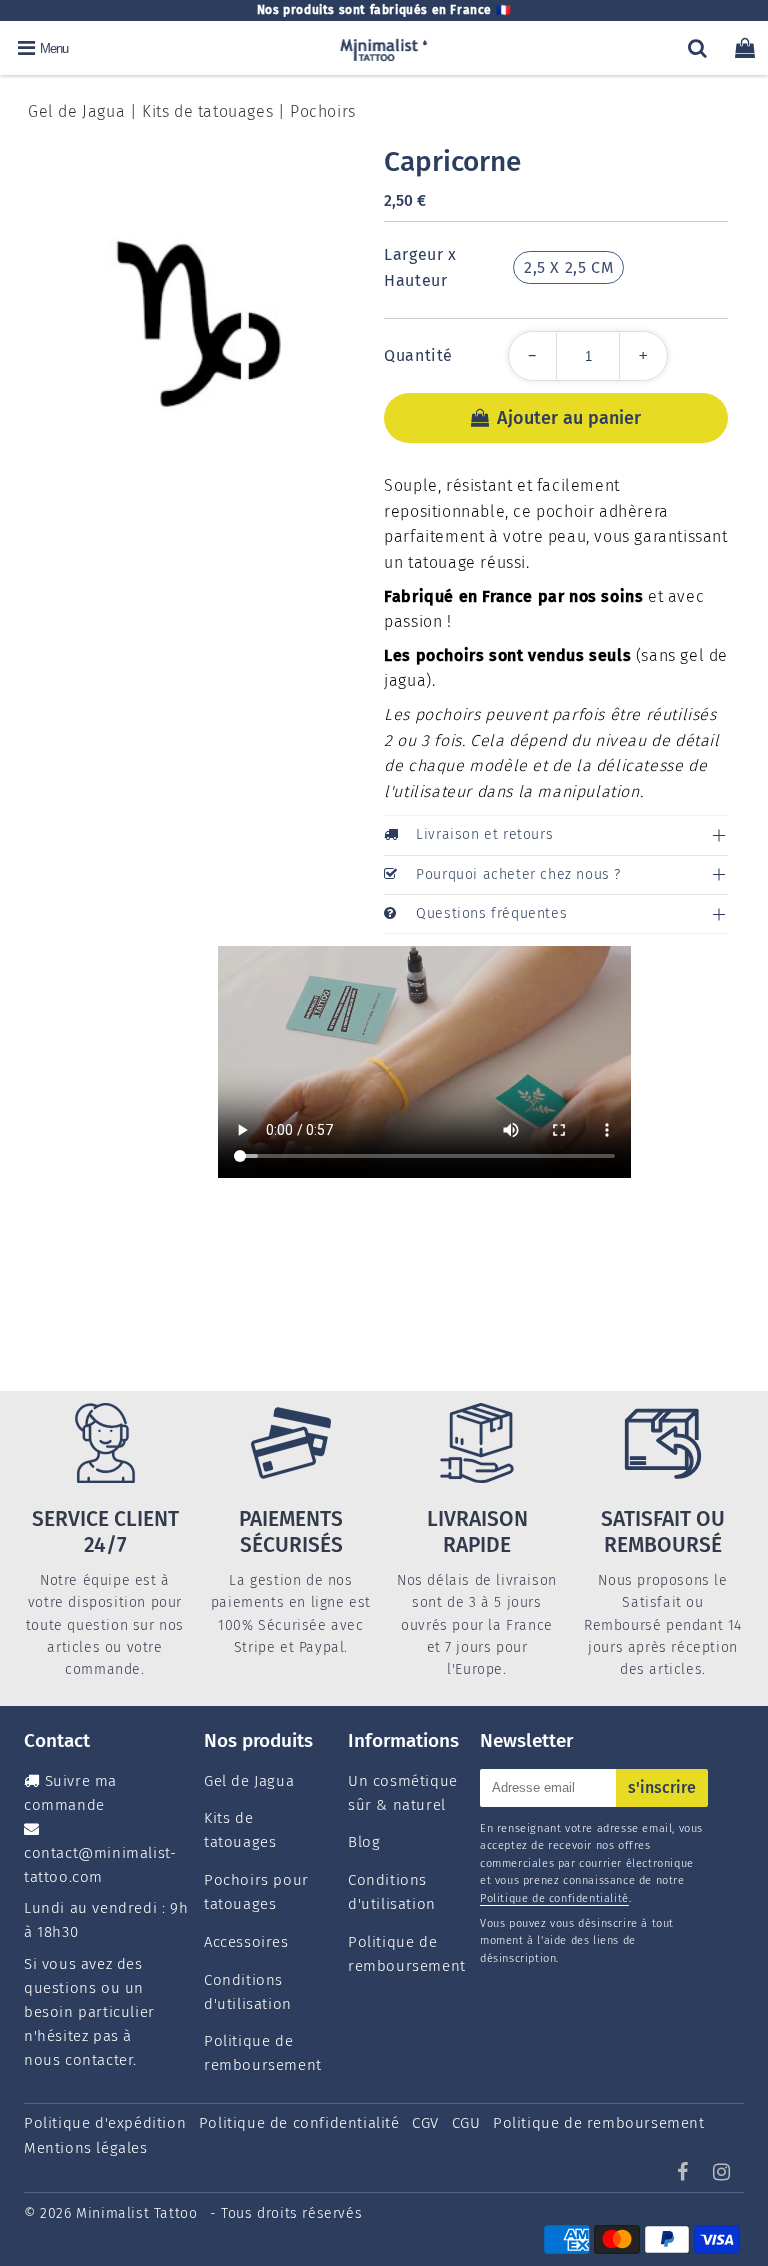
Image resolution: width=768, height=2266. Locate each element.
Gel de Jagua (76, 111)
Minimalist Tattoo (139, 2213)
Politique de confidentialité (554, 1898)
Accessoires (246, 1942)
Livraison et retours (484, 834)
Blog (364, 1842)
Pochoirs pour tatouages (256, 1892)
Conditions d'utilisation (248, 1992)
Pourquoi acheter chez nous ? (518, 874)
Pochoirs (323, 111)
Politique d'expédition (105, 2123)
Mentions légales (86, 2148)
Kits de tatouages (207, 111)
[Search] (697, 48)
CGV (425, 2123)
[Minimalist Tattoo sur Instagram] (722, 2174)
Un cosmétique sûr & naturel (403, 1793)
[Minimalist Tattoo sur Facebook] (685, 2174)
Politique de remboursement (263, 2053)
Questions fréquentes (491, 913)
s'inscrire (662, 1787)
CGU (466, 2123)
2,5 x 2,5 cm (568, 267)
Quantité (418, 355)
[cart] (744, 48)
